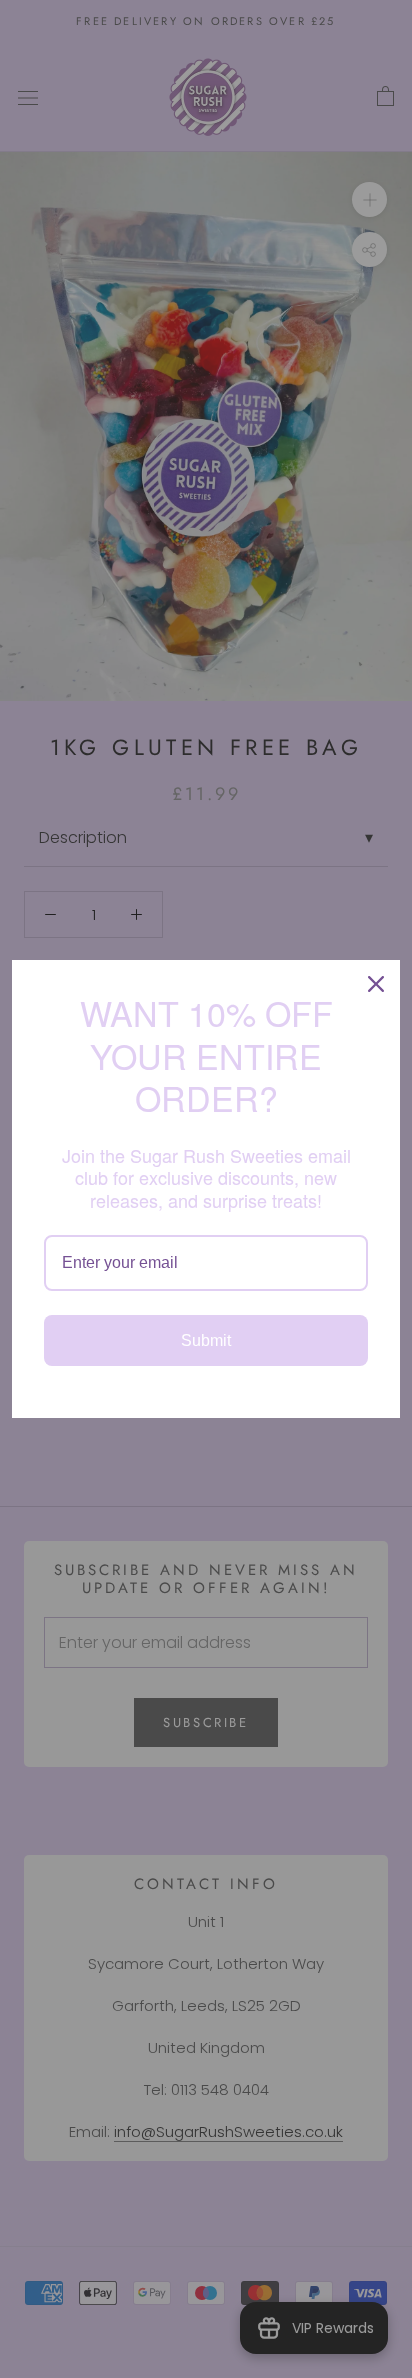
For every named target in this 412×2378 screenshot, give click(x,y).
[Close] (376, 984)
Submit (206, 1340)
